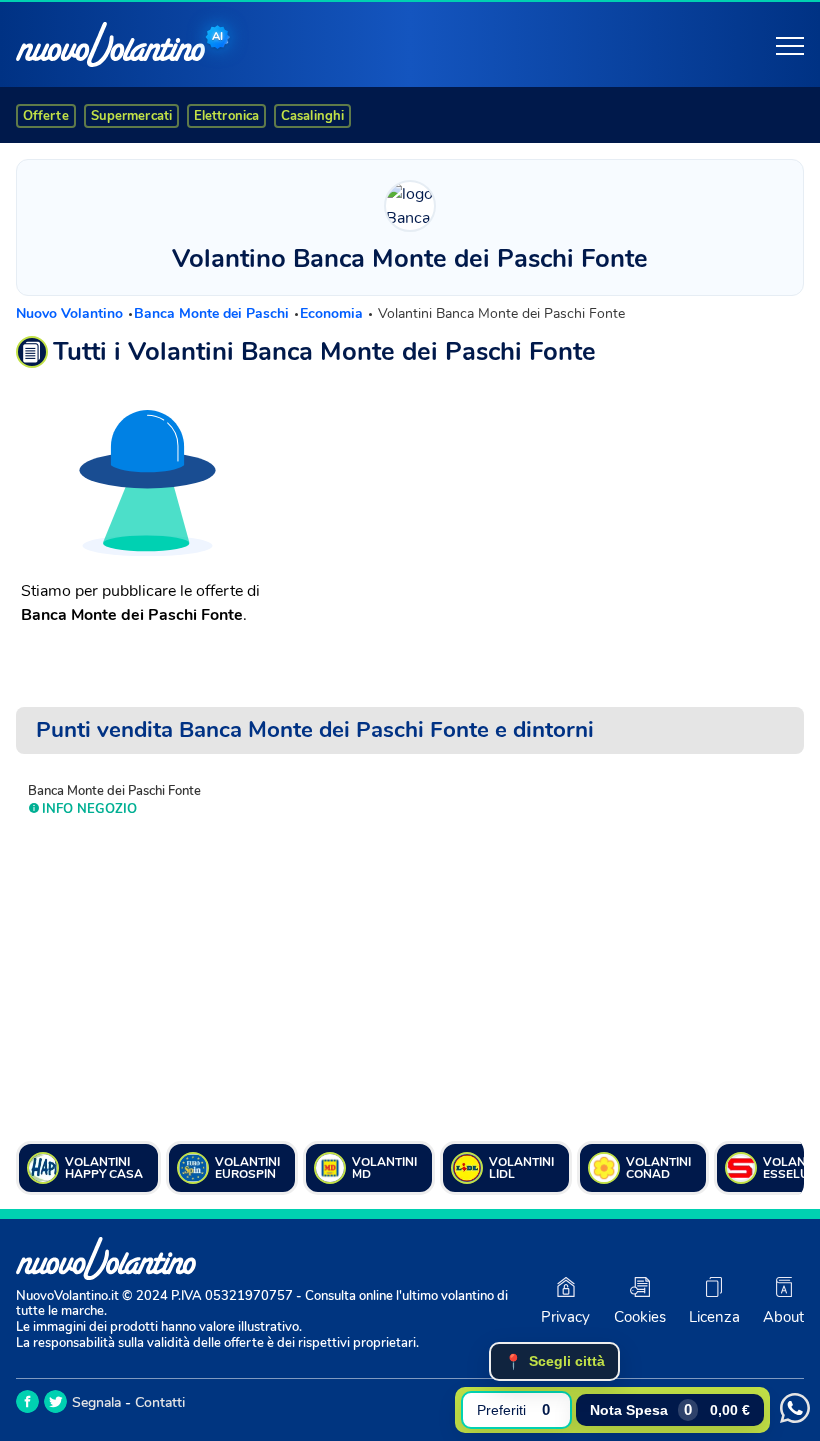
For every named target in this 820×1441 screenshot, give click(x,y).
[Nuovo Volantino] (110, 44)
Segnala (96, 1402)
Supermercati (131, 116)
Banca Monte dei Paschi (213, 313)
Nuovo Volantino (71, 313)
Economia (333, 313)
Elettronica (226, 116)
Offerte (46, 116)
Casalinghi (312, 116)
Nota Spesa (670, 1409)
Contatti (160, 1402)
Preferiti (513, 1409)
